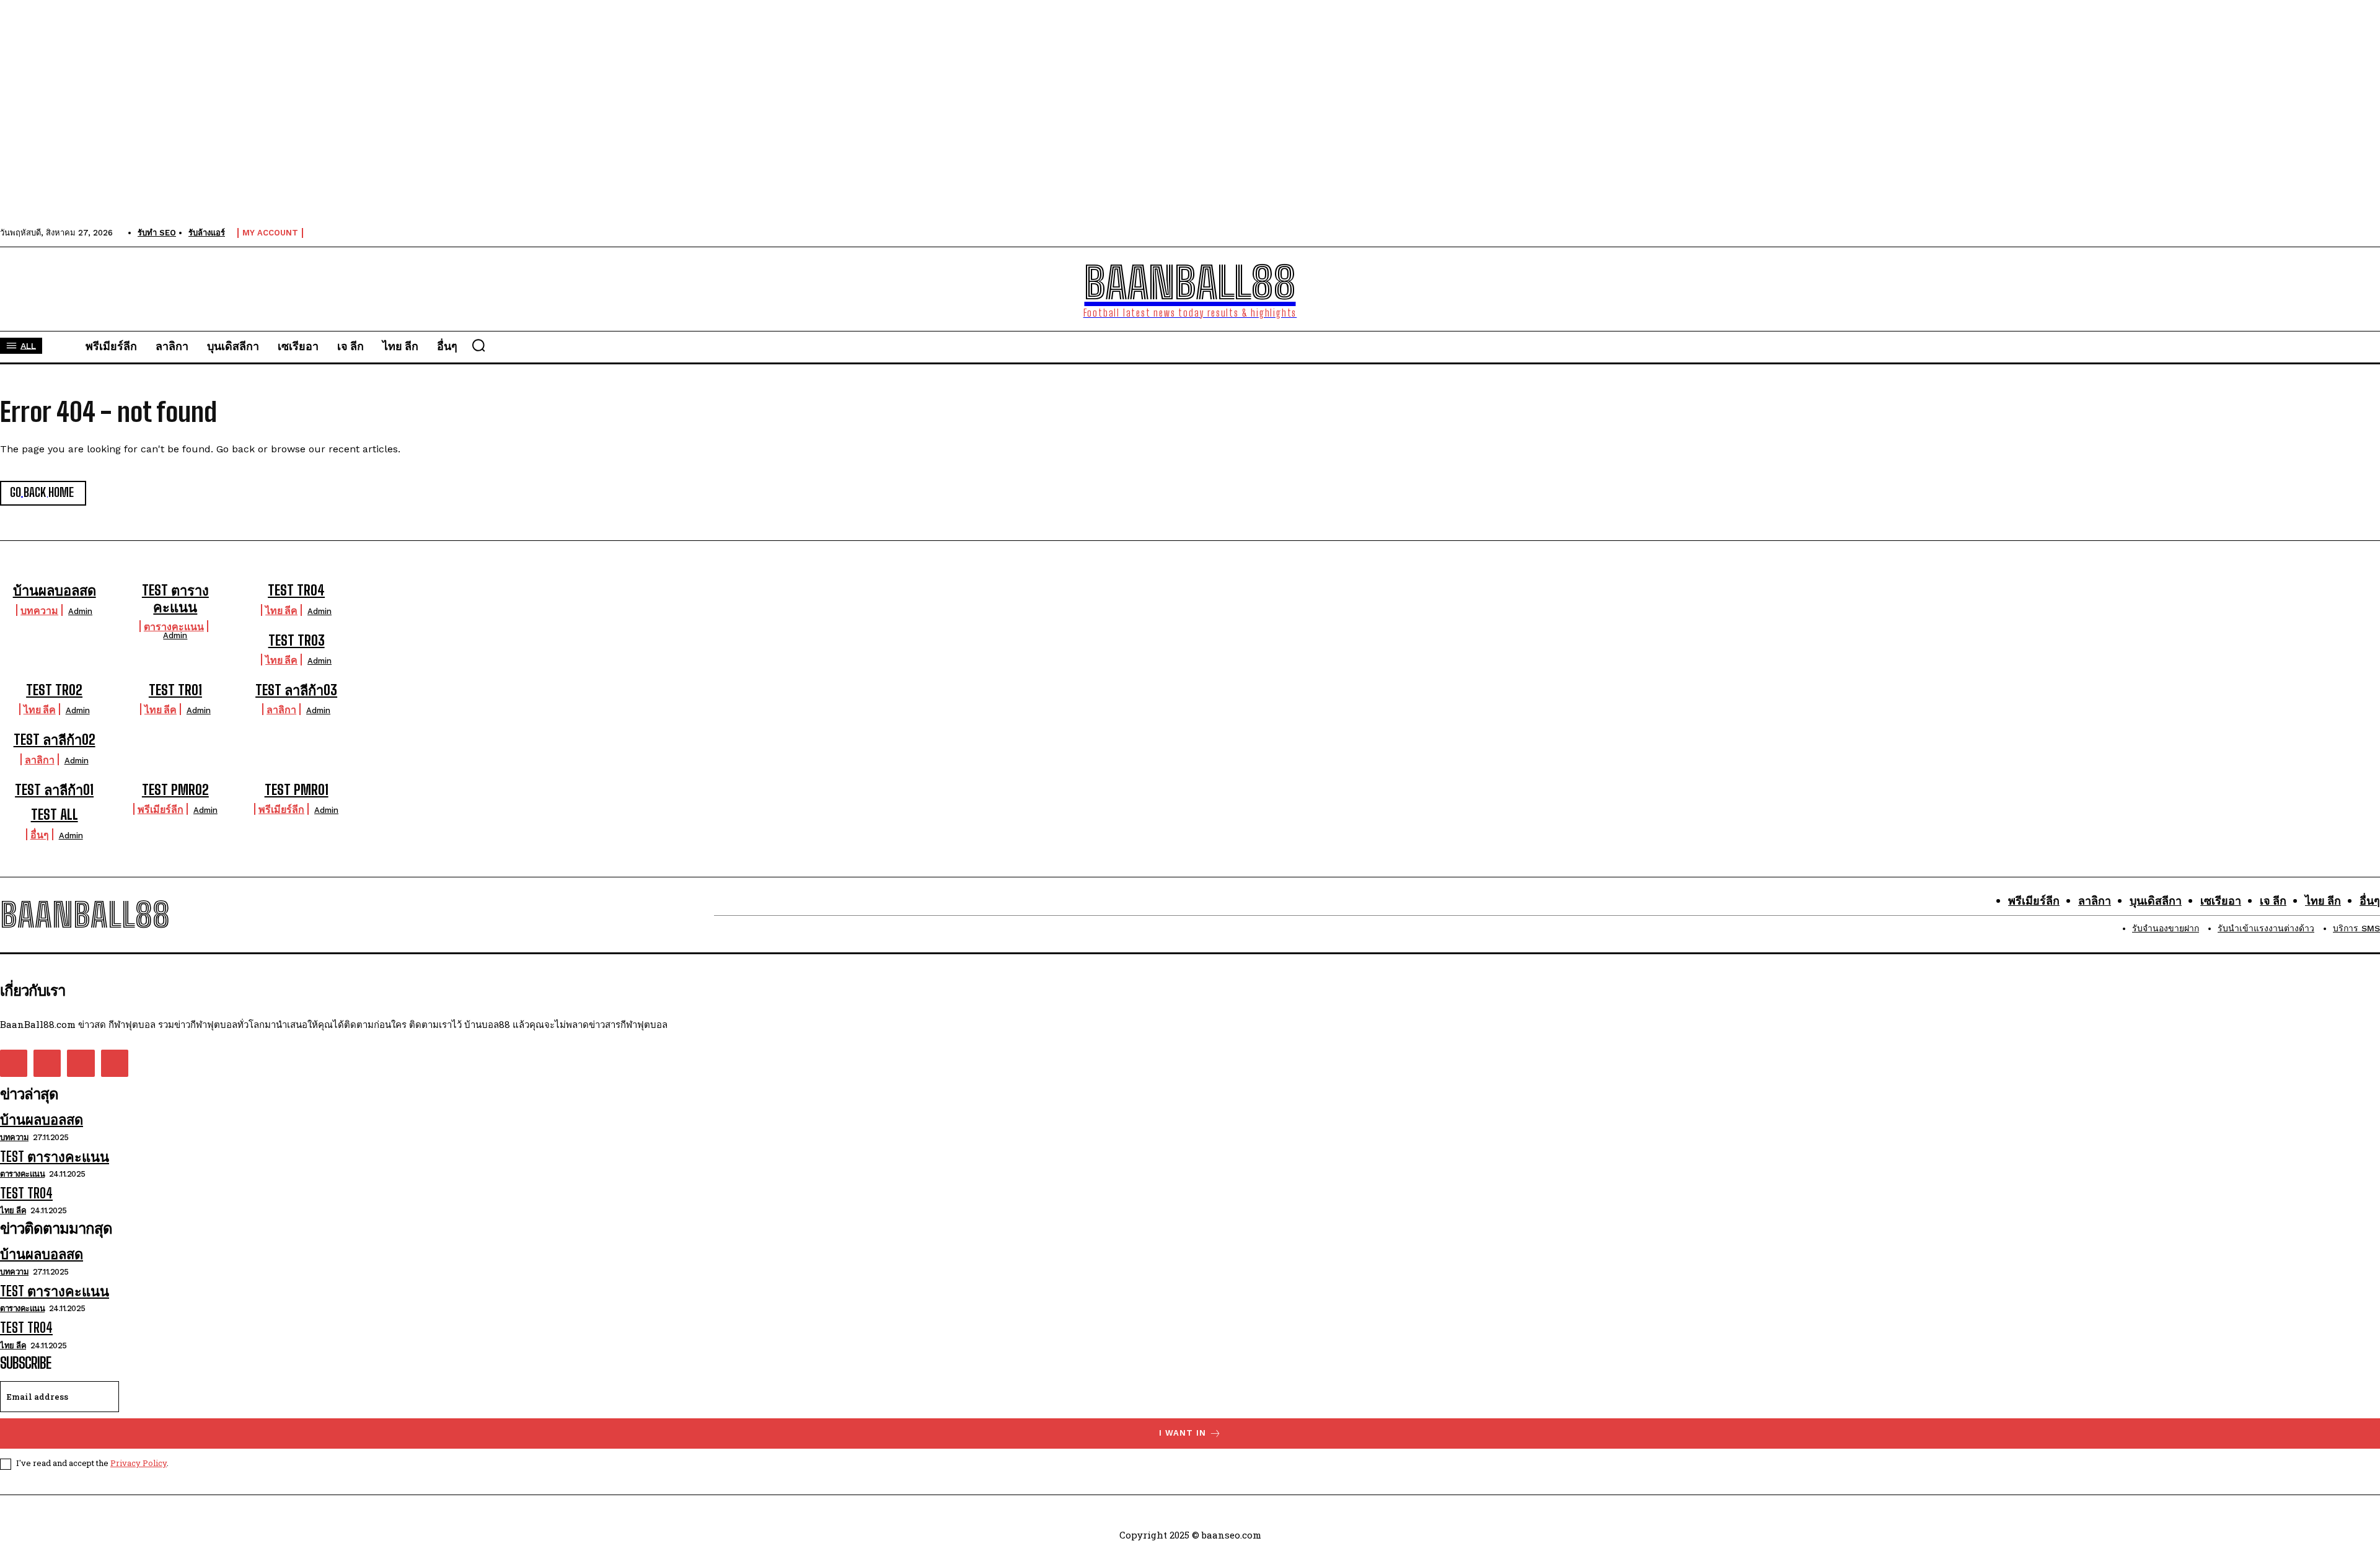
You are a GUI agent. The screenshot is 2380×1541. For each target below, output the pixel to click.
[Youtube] (115, 1063)
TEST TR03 (297, 640)
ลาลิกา (281, 709)
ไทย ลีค (281, 610)
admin (80, 611)
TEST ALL (55, 814)
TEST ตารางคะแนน (175, 598)
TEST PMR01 (297, 790)
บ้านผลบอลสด (55, 590)
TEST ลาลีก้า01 (54, 790)
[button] (478, 345)
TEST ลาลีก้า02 (55, 740)
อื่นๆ (40, 834)
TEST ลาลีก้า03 (296, 690)
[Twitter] (81, 1063)
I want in (1183, 1433)
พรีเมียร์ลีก (161, 809)
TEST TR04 (296, 590)
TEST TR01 (175, 690)
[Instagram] (47, 1063)
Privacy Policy (139, 1463)
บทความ (39, 610)
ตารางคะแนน (174, 626)
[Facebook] (14, 1063)
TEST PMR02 (175, 790)
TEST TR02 (54, 690)
